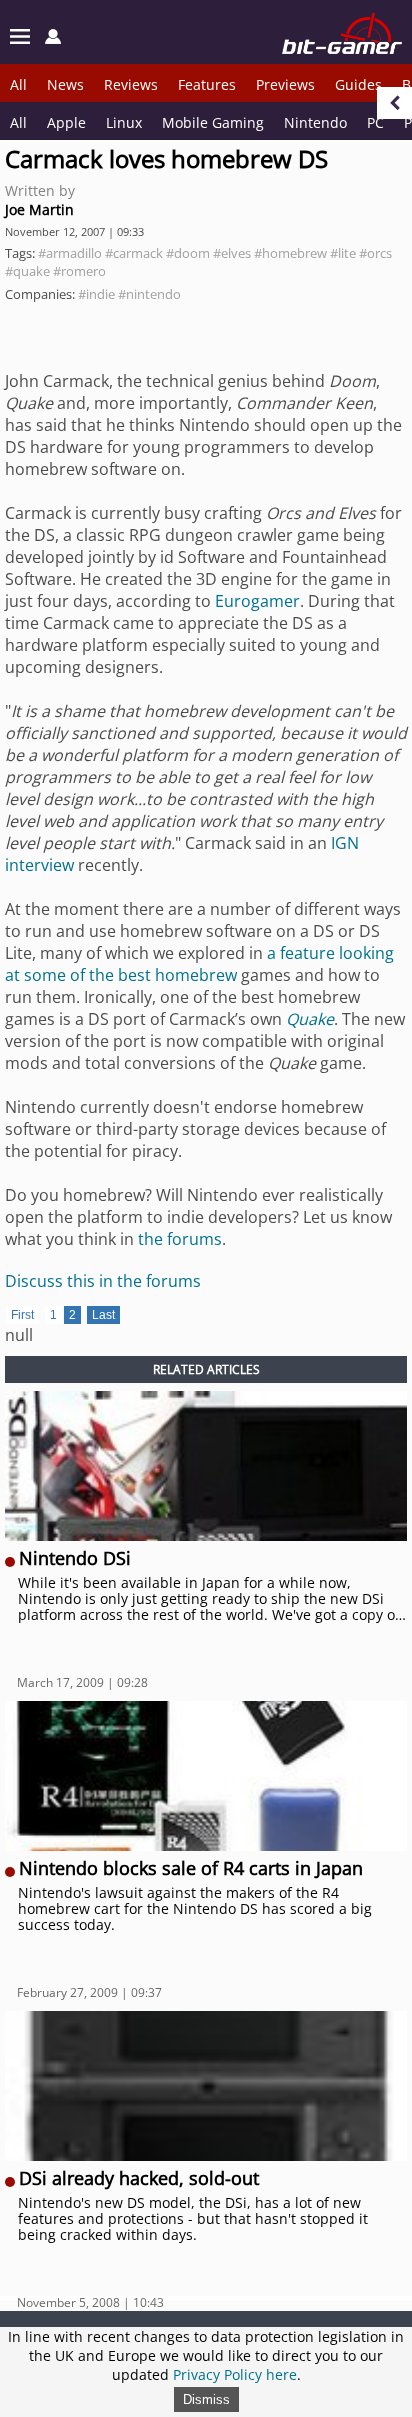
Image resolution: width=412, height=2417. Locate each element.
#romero (79, 271)
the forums (180, 1239)
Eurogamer (257, 601)
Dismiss (206, 2399)
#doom (188, 253)
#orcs (375, 253)
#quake (27, 271)
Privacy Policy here (235, 2374)
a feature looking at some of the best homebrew (199, 964)
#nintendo (149, 294)
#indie (96, 294)
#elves (232, 253)
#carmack (134, 253)
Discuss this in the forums (103, 1281)
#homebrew (290, 253)
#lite (343, 253)
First (22, 1315)
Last (103, 1315)
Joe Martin (39, 209)
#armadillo (70, 253)
